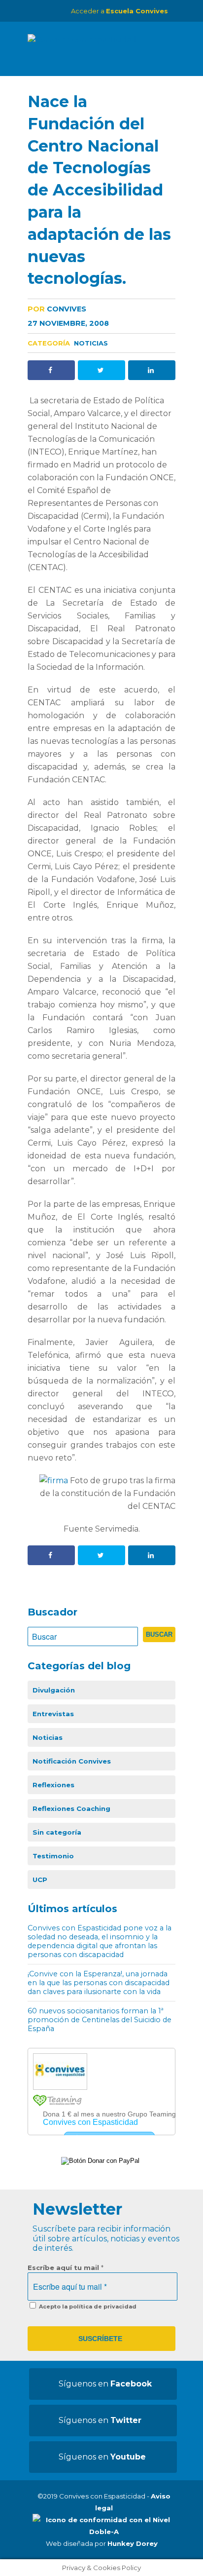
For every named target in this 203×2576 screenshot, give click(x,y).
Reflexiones (53, 1785)
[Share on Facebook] (51, 370)
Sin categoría (57, 1832)
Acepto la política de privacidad (87, 2307)
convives (57, 309)
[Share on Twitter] (101, 370)
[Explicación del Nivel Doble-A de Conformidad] (104, 2532)
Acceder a (119, 11)
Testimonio (53, 1856)
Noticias (91, 343)
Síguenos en (105, 2384)
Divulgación (54, 1690)
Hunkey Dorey (133, 2543)
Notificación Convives (72, 1761)
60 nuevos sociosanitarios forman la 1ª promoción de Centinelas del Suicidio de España (100, 2020)
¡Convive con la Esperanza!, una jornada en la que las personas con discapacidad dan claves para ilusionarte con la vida (99, 1983)
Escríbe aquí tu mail (66, 2268)
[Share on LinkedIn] (152, 370)
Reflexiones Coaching (71, 1808)
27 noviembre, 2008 (68, 323)
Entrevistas (53, 1714)
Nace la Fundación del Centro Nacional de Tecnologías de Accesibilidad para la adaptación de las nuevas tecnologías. (99, 190)
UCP (40, 1880)
